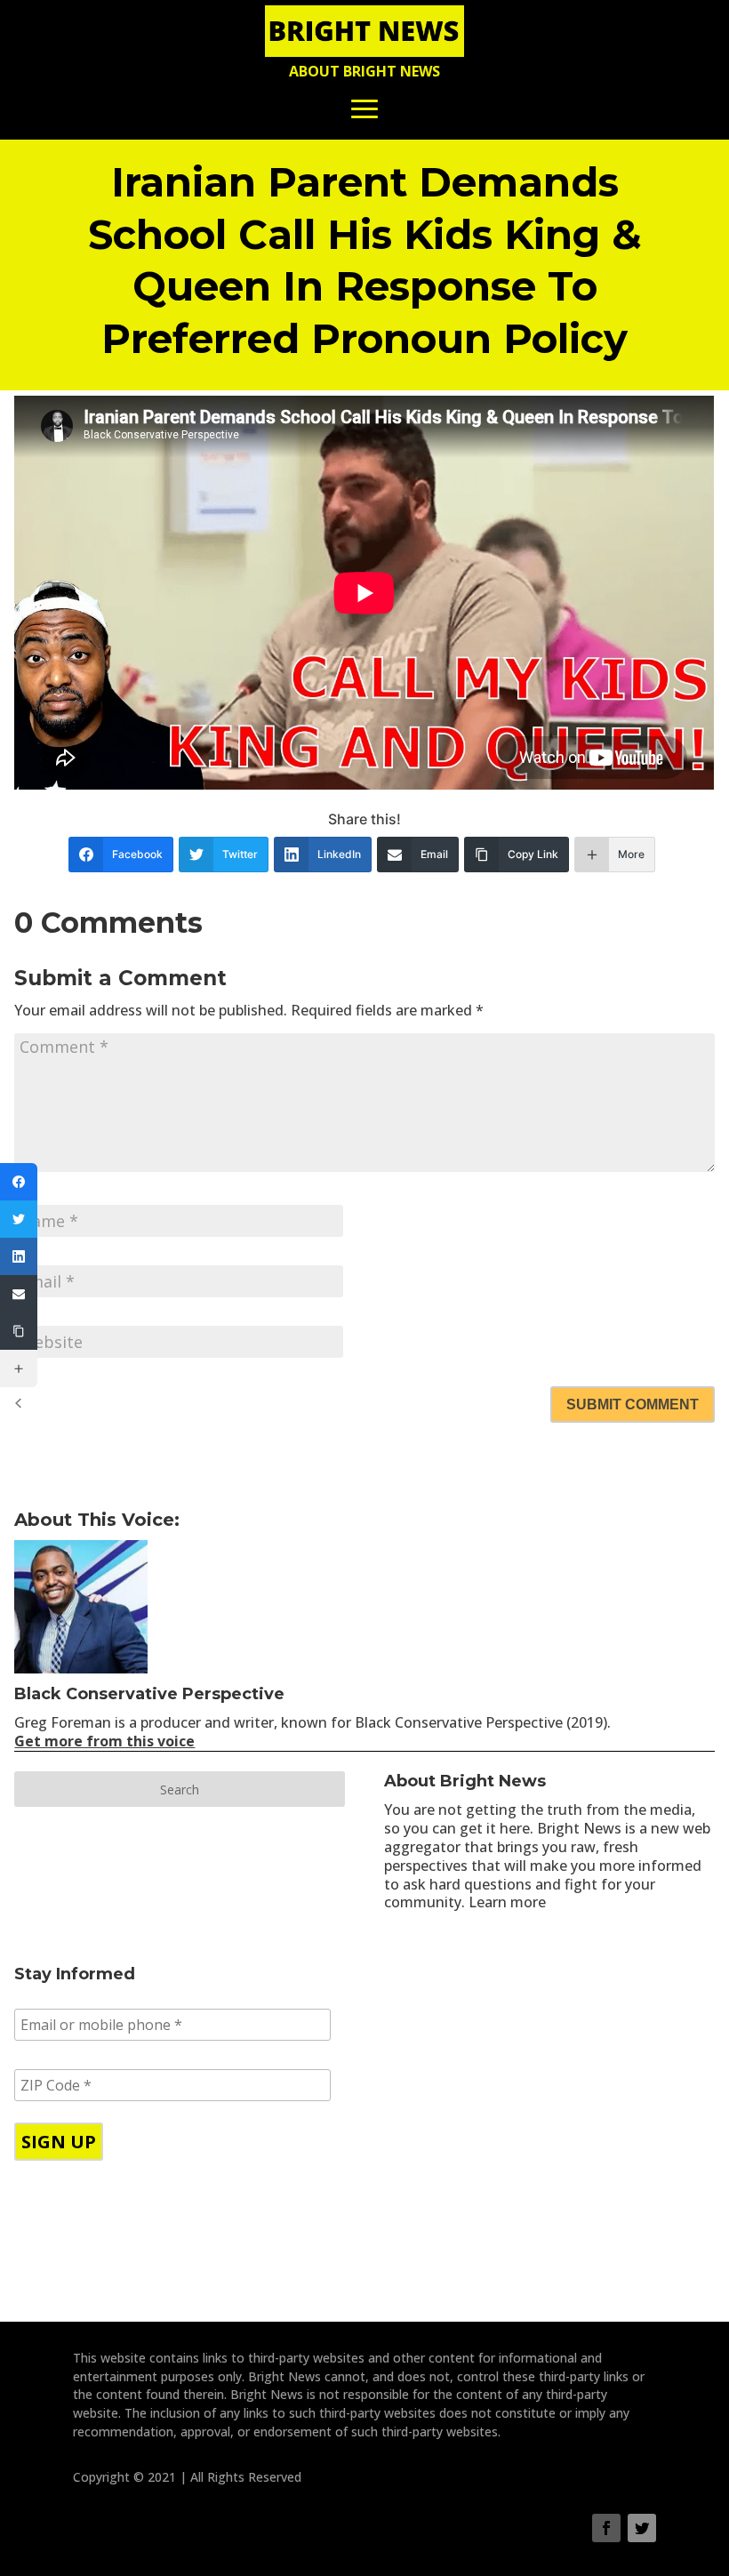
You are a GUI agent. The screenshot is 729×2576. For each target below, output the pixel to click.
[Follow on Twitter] (642, 2528)
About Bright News (364, 71)
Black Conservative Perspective (149, 1694)
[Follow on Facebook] (606, 2528)
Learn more (507, 1902)
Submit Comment (633, 1404)
